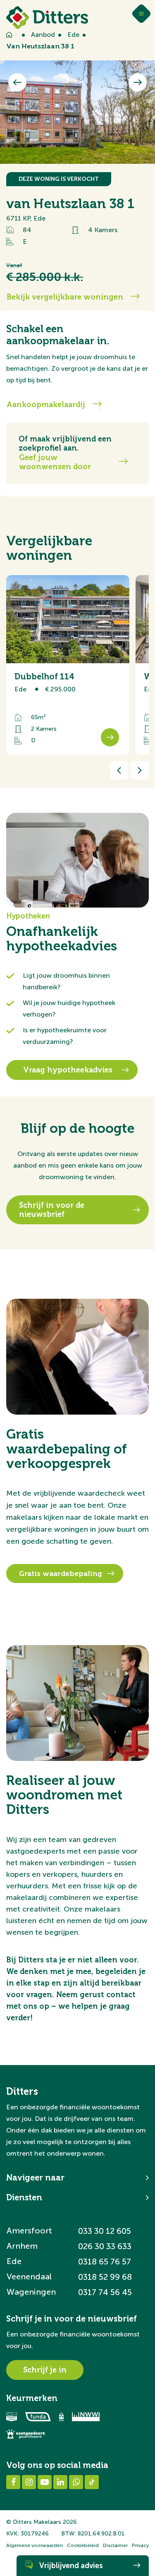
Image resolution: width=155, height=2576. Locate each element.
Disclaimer (115, 2545)
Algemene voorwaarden (35, 2545)
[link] (68, 665)
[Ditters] (47, 18)
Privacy (140, 2545)
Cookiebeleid (83, 2545)
